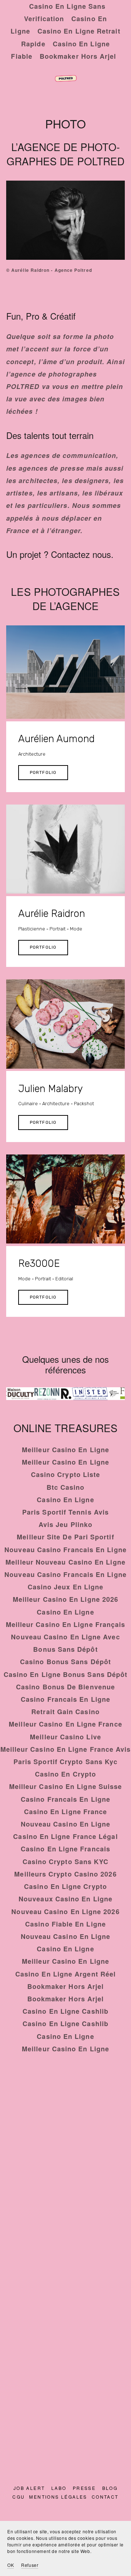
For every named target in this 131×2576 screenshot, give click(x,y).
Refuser (30, 2565)
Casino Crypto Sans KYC (66, 1862)
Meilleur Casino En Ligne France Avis (66, 1749)
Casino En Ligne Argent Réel (65, 1974)
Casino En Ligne (65, 1500)
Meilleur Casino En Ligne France (65, 1724)
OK (11, 2565)
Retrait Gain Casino (65, 1712)
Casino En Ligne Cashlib (65, 2011)
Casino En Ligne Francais (65, 1849)
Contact (105, 2497)
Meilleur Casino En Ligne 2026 (65, 1599)
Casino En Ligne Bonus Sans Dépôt (66, 1674)
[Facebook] (65, 2333)
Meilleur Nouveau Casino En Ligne (65, 1562)
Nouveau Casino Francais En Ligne (65, 1550)
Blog (110, 2488)
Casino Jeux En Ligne (66, 1587)
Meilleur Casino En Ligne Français (66, 1624)
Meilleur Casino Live (65, 1737)
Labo (59, 2488)
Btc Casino (66, 1487)
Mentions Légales (58, 2497)
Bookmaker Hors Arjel (78, 56)
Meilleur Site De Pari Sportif (65, 1537)
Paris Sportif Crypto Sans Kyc (65, 1762)
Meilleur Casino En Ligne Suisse (65, 1786)
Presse (84, 2488)
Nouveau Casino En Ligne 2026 (65, 1912)
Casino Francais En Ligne (65, 1699)
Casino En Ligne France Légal (65, 1836)
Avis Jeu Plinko (65, 1524)
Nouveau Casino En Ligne (66, 1824)
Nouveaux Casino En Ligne (65, 1899)
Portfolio (43, 772)
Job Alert (29, 2488)
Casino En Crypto (65, 1774)
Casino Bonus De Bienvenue (65, 1687)
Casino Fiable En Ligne (65, 1924)
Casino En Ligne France (66, 1812)
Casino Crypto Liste (66, 1474)
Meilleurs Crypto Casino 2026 (65, 1874)
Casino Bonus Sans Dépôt (65, 1662)
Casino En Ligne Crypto (65, 1886)
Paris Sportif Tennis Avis (65, 1512)
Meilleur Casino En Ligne (65, 1450)
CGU (19, 2497)
